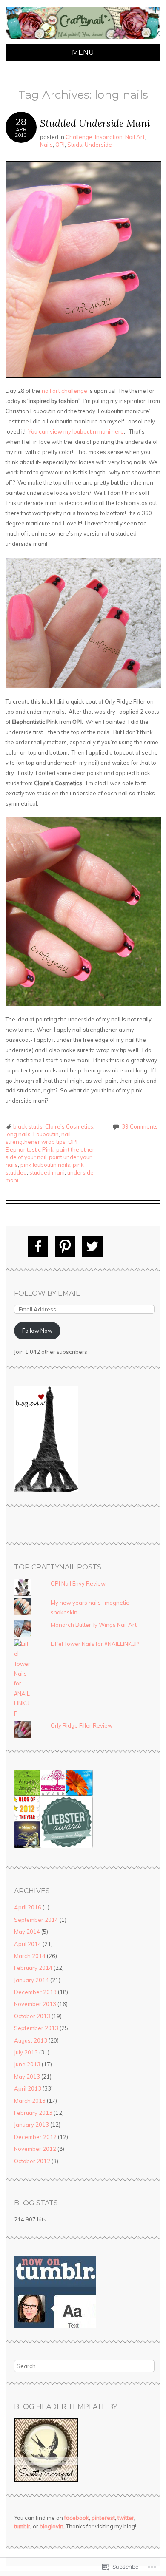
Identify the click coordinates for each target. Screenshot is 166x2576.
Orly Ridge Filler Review (82, 1725)
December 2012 (35, 2137)
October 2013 (32, 2016)
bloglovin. (52, 2526)
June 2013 (27, 2064)
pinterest (103, 2518)
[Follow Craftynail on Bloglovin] (46, 1490)
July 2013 (26, 2052)
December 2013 (35, 1992)
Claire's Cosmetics (69, 1126)
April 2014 (28, 1944)
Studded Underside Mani (95, 123)
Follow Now (37, 1331)
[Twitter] (92, 1246)
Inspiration (109, 137)
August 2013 (31, 2040)
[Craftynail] (83, 39)
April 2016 (28, 1907)
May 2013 (27, 2077)
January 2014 (31, 1980)
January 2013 (31, 2125)
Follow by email (47, 1293)
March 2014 (30, 1956)
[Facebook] (38, 1246)
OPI (60, 145)
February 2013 (33, 2113)
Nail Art (135, 137)
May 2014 (27, 1932)
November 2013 (35, 2004)
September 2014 (36, 1920)
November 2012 (35, 2149)
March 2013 (30, 2101)
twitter (126, 2518)
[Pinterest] (65, 1246)
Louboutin (46, 1134)
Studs (75, 145)
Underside (98, 145)
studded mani (47, 1172)
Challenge (79, 137)
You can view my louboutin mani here (76, 431)
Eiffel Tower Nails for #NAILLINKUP (95, 1644)
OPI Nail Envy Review (78, 1583)
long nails (18, 1134)
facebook (77, 2518)
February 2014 (33, 1968)
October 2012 (32, 2161)
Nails (46, 145)
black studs (28, 1126)
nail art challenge (64, 391)
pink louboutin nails (45, 1165)
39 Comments (140, 1126)
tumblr (22, 2526)
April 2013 (28, 2088)
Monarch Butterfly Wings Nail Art (94, 1625)
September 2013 (36, 2028)
